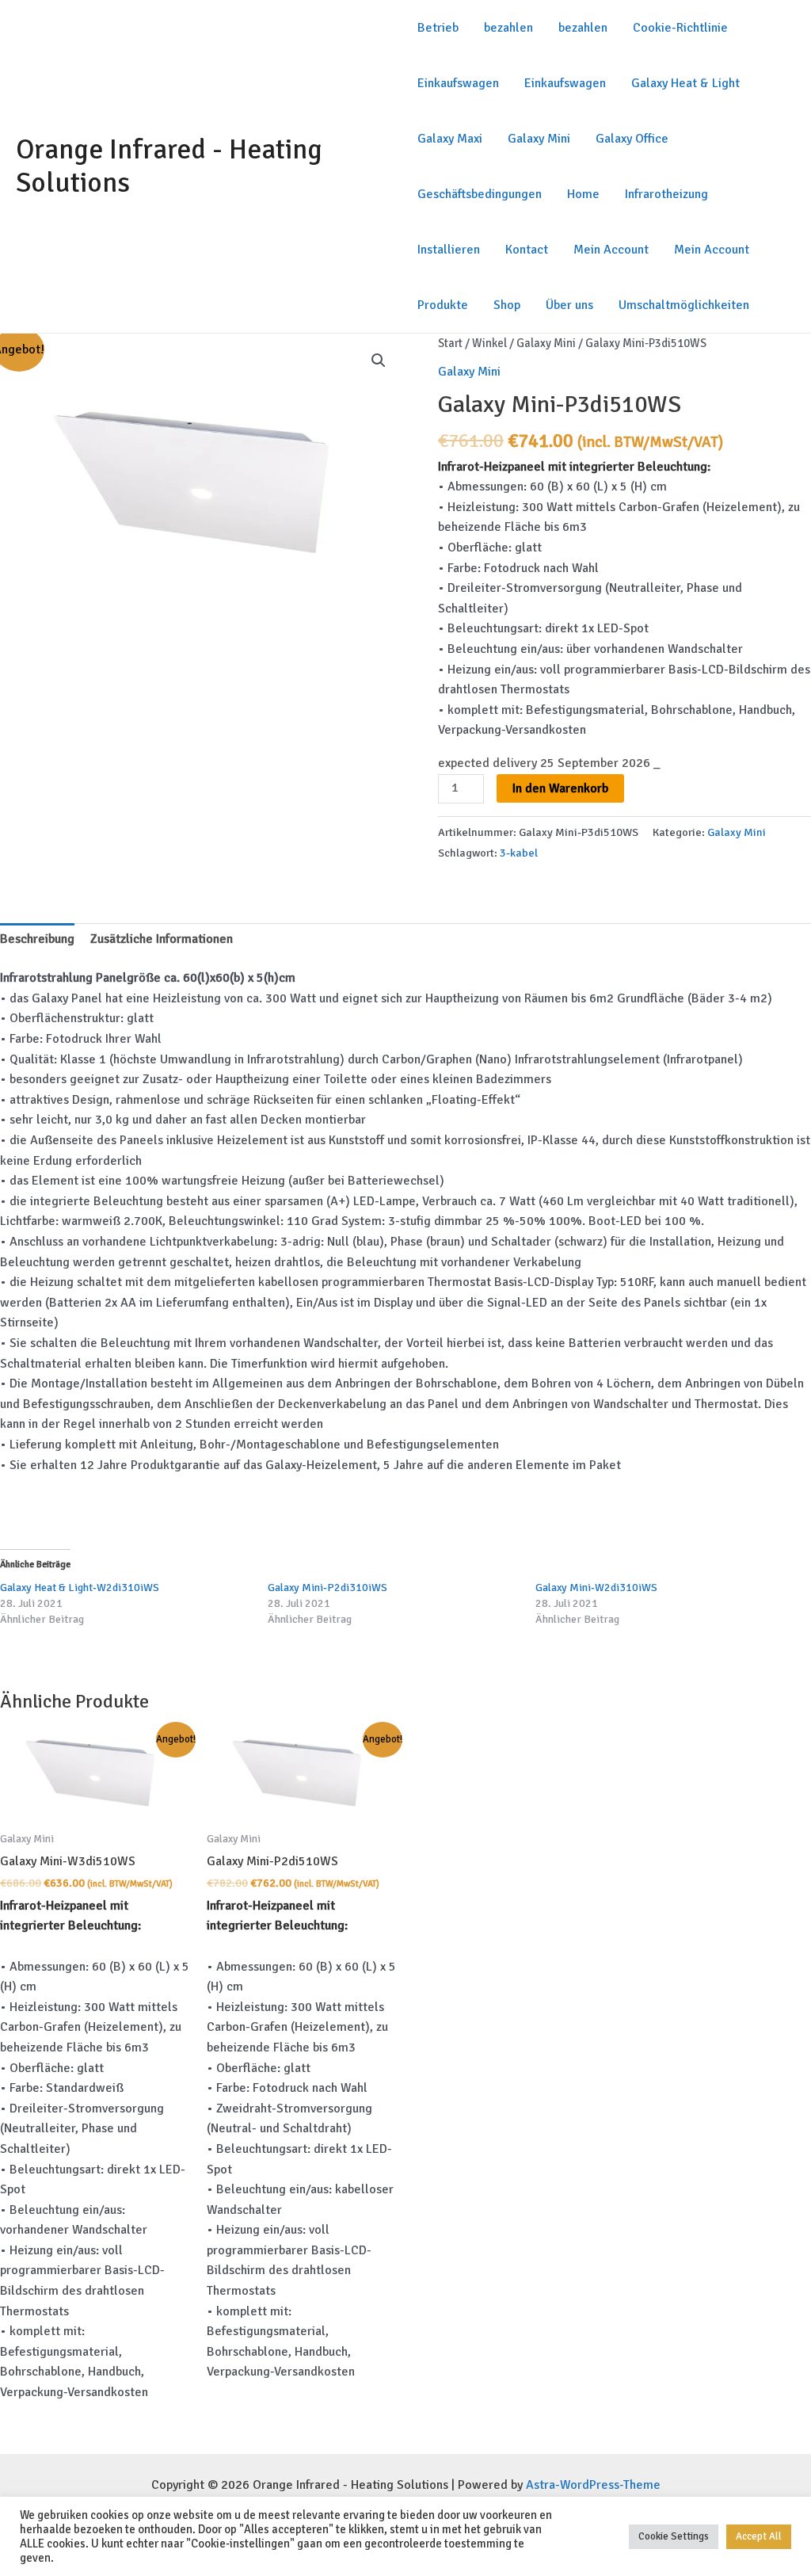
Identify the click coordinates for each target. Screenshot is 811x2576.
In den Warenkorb (560, 788)
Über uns (569, 305)
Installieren (449, 250)
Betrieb (438, 28)
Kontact (527, 250)
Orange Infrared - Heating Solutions (169, 166)
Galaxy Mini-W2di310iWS (596, 1588)
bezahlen (508, 28)
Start (450, 343)
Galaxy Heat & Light (685, 83)
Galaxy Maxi (450, 139)
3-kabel (519, 853)
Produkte (443, 305)
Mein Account (611, 250)
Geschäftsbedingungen (480, 194)
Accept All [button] (759, 2536)
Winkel (489, 343)
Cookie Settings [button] (674, 2536)
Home (583, 194)
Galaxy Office (632, 139)
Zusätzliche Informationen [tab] (162, 939)
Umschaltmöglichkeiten (684, 305)
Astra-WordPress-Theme (593, 2485)
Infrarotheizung (666, 194)
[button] (379, 361)
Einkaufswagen (458, 83)
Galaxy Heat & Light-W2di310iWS (80, 1588)
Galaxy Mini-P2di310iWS (327, 1588)
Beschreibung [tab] (37, 939)
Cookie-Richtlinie (680, 28)
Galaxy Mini (539, 139)
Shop (507, 305)
